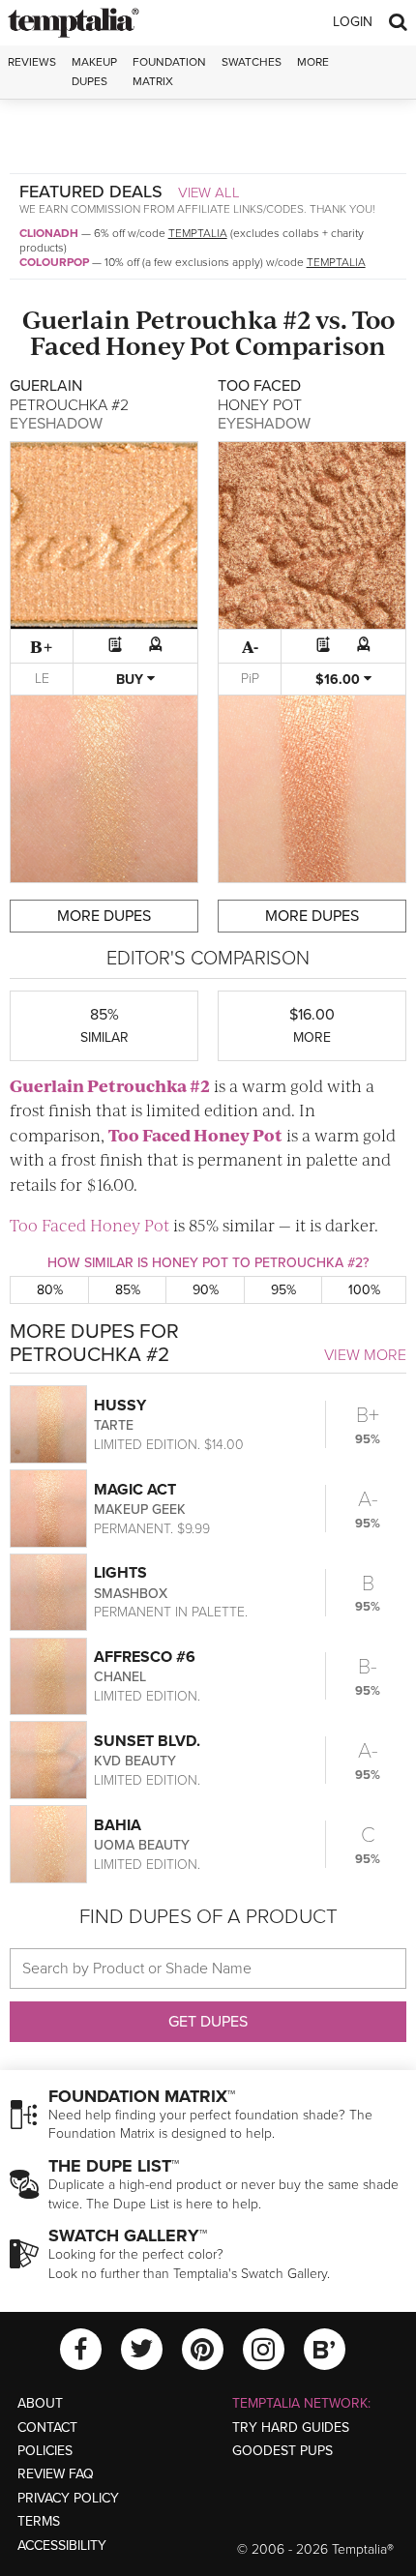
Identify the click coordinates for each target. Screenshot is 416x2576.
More (313, 62)
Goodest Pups (282, 2451)
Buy (132, 680)
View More (365, 1355)
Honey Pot (168, 345)
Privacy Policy (68, 2498)
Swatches (252, 62)
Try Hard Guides (291, 2428)
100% (364, 1290)
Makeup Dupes (94, 71)
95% (283, 1290)
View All (209, 192)
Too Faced (149, 1135)
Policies (45, 2451)
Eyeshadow (56, 424)
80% (50, 1290)
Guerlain (76, 319)
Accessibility (62, 2546)
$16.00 (340, 680)
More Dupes (104, 916)
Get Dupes (208, 2022)
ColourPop (54, 262)
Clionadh (49, 233)
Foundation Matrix (169, 71)
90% (206, 1290)
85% (128, 1290)
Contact (47, 2428)
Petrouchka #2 (223, 319)
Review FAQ (56, 2474)
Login (353, 22)
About (40, 2403)
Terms (39, 2521)
